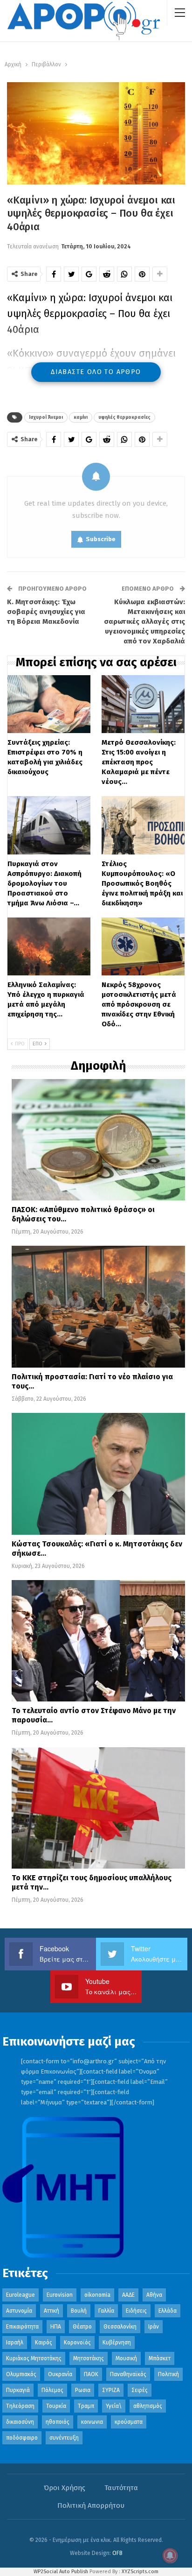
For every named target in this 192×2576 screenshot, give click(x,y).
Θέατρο (82, 2327)
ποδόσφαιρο (22, 2438)
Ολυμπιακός (21, 2374)
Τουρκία (56, 2406)
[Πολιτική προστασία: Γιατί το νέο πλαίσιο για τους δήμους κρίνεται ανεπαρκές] (98, 1306)
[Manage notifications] (170, 2555)
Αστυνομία (19, 2311)
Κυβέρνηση (117, 2343)
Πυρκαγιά (18, 2390)
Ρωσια (83, 2390)
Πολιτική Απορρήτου (91, 2505)
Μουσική (126, 2358)
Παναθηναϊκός (128, 2374)
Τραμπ (86, 2406)
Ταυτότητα (121, 2488)
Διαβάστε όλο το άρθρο (96, 372)
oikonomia (97, 2295)
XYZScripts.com (140, 2572)
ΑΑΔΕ (128, 2295)
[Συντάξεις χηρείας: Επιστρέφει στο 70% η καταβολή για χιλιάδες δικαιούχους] (49, 704)
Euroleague (21, 2295)
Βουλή (79, 2311)
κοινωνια (92, 2422)
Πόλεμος (52, 2390)
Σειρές (140, 2390)
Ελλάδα (168, 2311)
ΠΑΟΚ (91, 2374)
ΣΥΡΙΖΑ (111, 2390)
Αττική (51, 2311)
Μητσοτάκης (89, 2358)
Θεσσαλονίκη (120, 2327)
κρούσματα (129, 2422)
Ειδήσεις (136, 2311)
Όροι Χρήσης (65, 2488)
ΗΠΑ (56, 2327)
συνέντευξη (64, 2438)
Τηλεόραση (20, 2406)
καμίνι (81, 417)
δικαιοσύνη (20, 2422)
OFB (117, 2553)
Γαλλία (106, 2311)
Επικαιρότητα (22, 2327)
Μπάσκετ (160, 2358)
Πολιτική (168, 2374)
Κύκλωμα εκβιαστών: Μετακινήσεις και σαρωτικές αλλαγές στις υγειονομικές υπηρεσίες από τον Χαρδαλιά (144, 621)
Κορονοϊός (77, 2343)
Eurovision (60, 2295)
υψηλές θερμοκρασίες (124, 417)
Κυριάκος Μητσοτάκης (34, 2358)
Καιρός (44, 2343)
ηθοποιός (58, 2422)
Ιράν (154, 2327)
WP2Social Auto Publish (61, 2572)
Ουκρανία (60, 2374)
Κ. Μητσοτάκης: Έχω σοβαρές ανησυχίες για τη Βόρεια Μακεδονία (46, 612)
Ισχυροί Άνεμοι (46, 417)
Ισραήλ (15, 2343)
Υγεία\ (114, 2406)
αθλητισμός (148, 2406)
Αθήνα (154, 2295)
